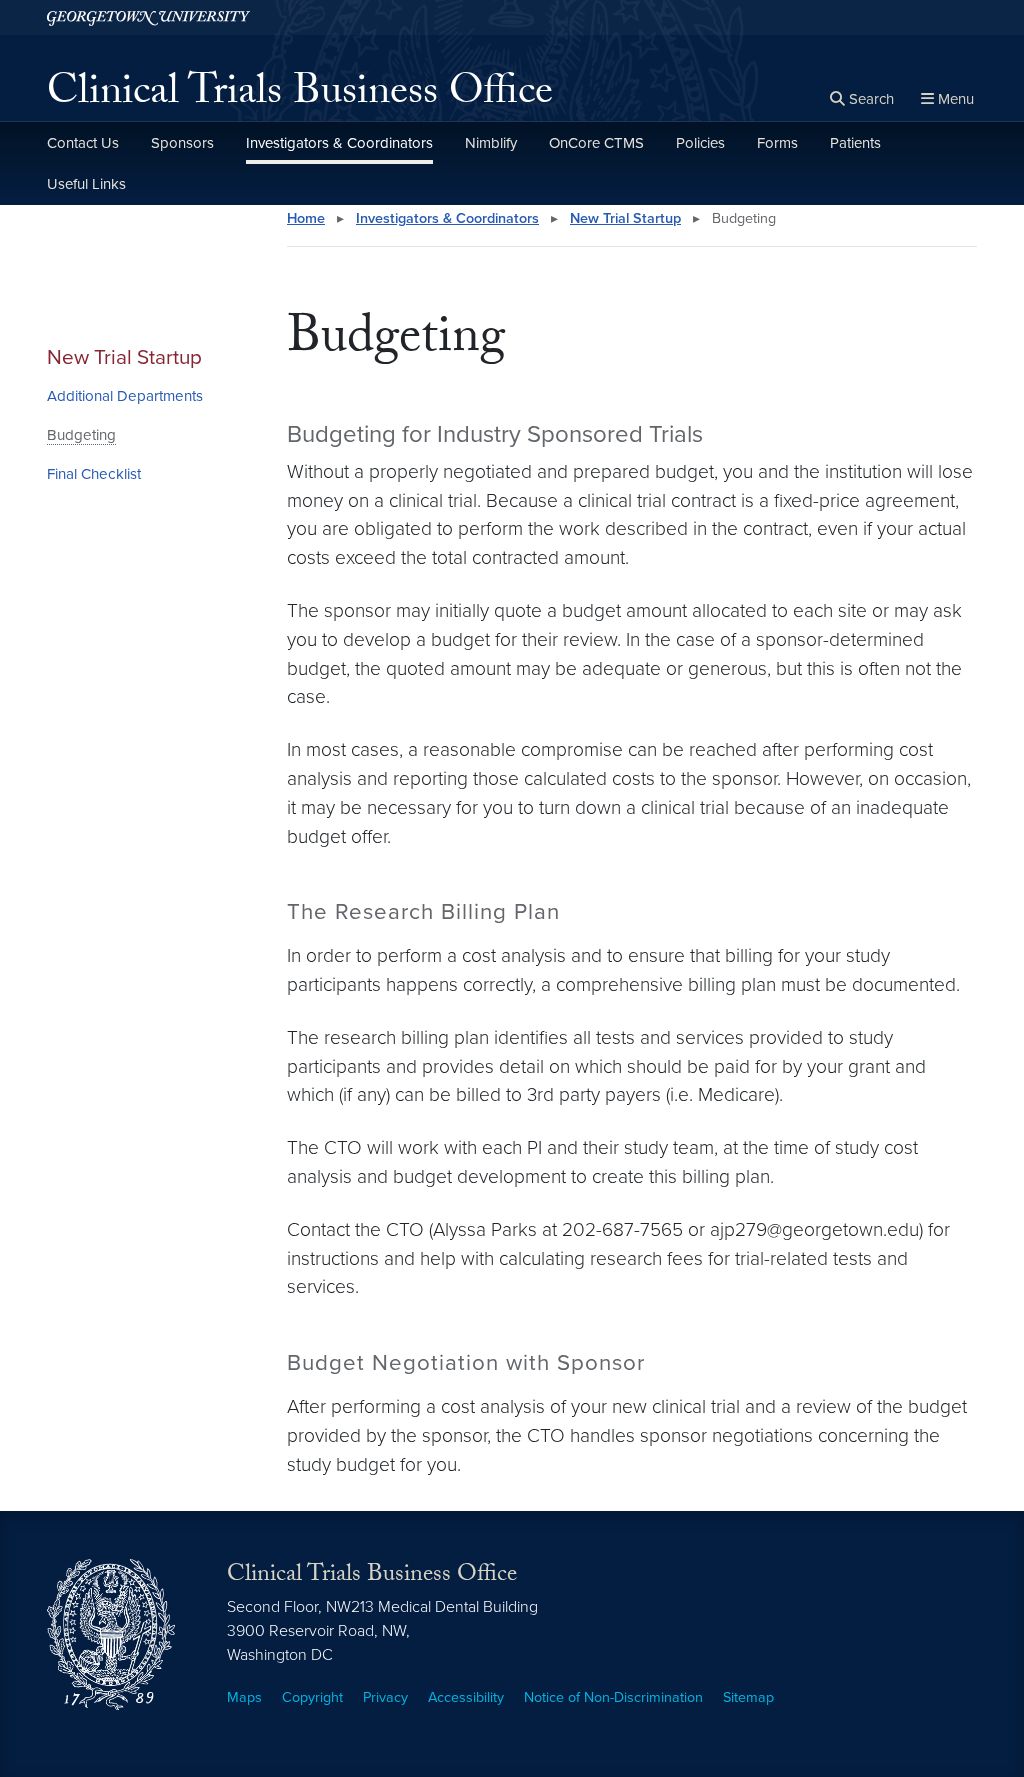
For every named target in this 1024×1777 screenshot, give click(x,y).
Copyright (312, 1697)
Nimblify (491, 143)
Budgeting (81, 435)
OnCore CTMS (596, 143)
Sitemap (748, 1697)
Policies (700, 143)
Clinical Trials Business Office (300, 96)
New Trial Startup (124, 357)
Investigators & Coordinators (339, 143)
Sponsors (182, 143)
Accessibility (466, 1697)
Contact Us (83, 143)
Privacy (385, 1697)
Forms (777, 143)
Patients (855, 143)
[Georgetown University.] (148, 17)
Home (306, 218)
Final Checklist (94, 474)
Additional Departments (125, 396)
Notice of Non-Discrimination (613, 1697)
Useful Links (86, 184)
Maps (244, 1697)
